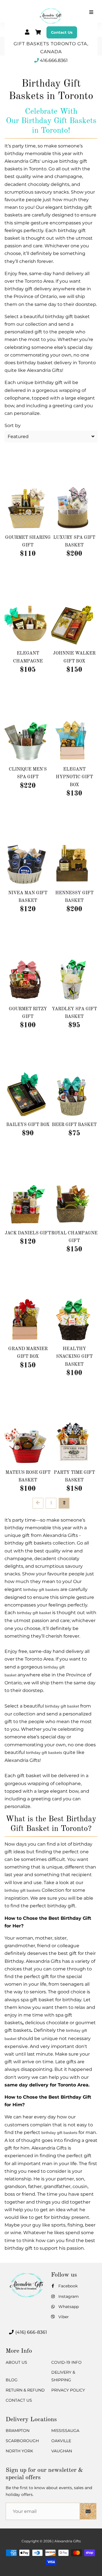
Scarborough (22, 2441)
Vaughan (62, 2451)
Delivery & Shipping (63, 2376)
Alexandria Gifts (68, 2541)
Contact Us (62, 32)
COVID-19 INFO (66, 2362)
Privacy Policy (68, 2390)
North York (19, 2451)
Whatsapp (68, 2307)
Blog (12, 2380)
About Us (16, 2362)
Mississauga (65, 2431)
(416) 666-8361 (31, 2332)
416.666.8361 (54, 60)
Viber (63, 2317)
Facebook (67, 2286)
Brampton (18, 2431)
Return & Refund (25, 2390)
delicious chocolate (47, 2023)
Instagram (68, 2296)
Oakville (61, 2441)
